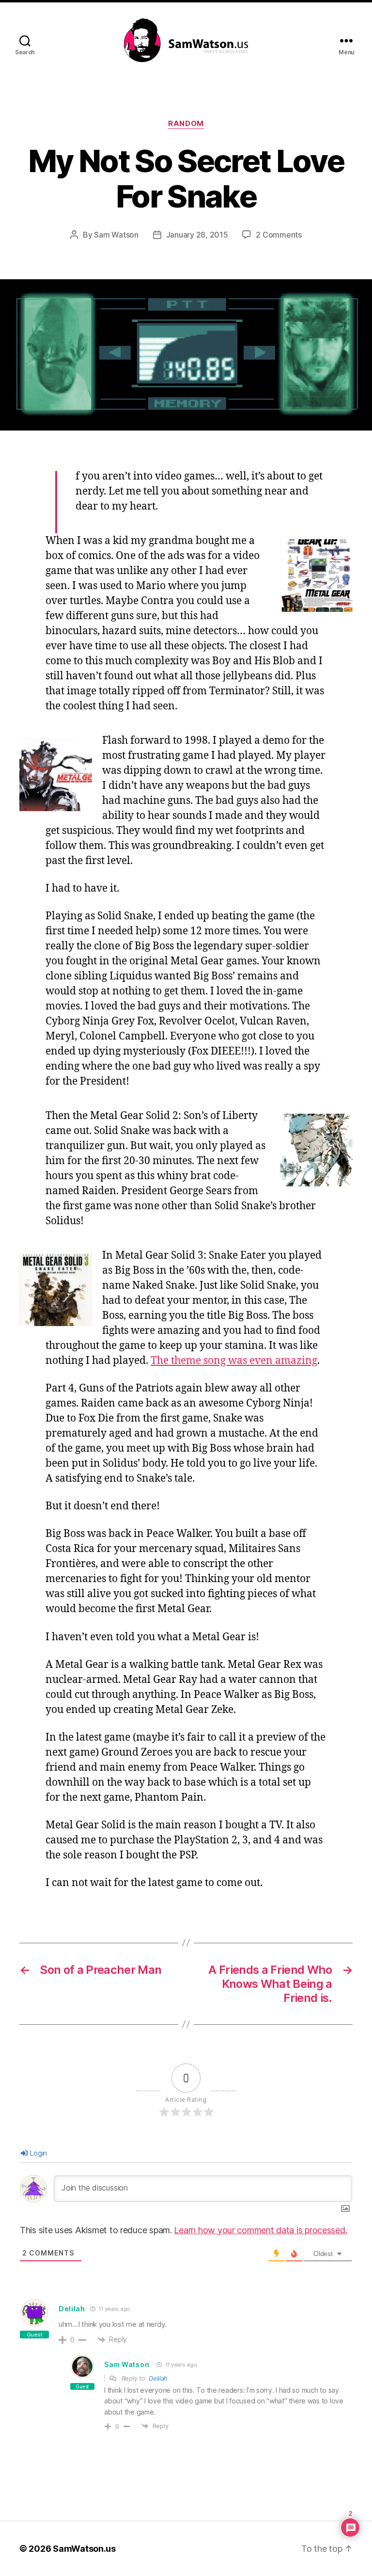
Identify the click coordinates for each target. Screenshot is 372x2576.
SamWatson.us (84, 2549)
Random (186, 124)
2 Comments (279, 235)
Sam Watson (116, 235)
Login (38, 2153)
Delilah (158, 2378)
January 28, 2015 (197, 235)
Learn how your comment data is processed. (260, 2230)
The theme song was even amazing (234, 1361)
